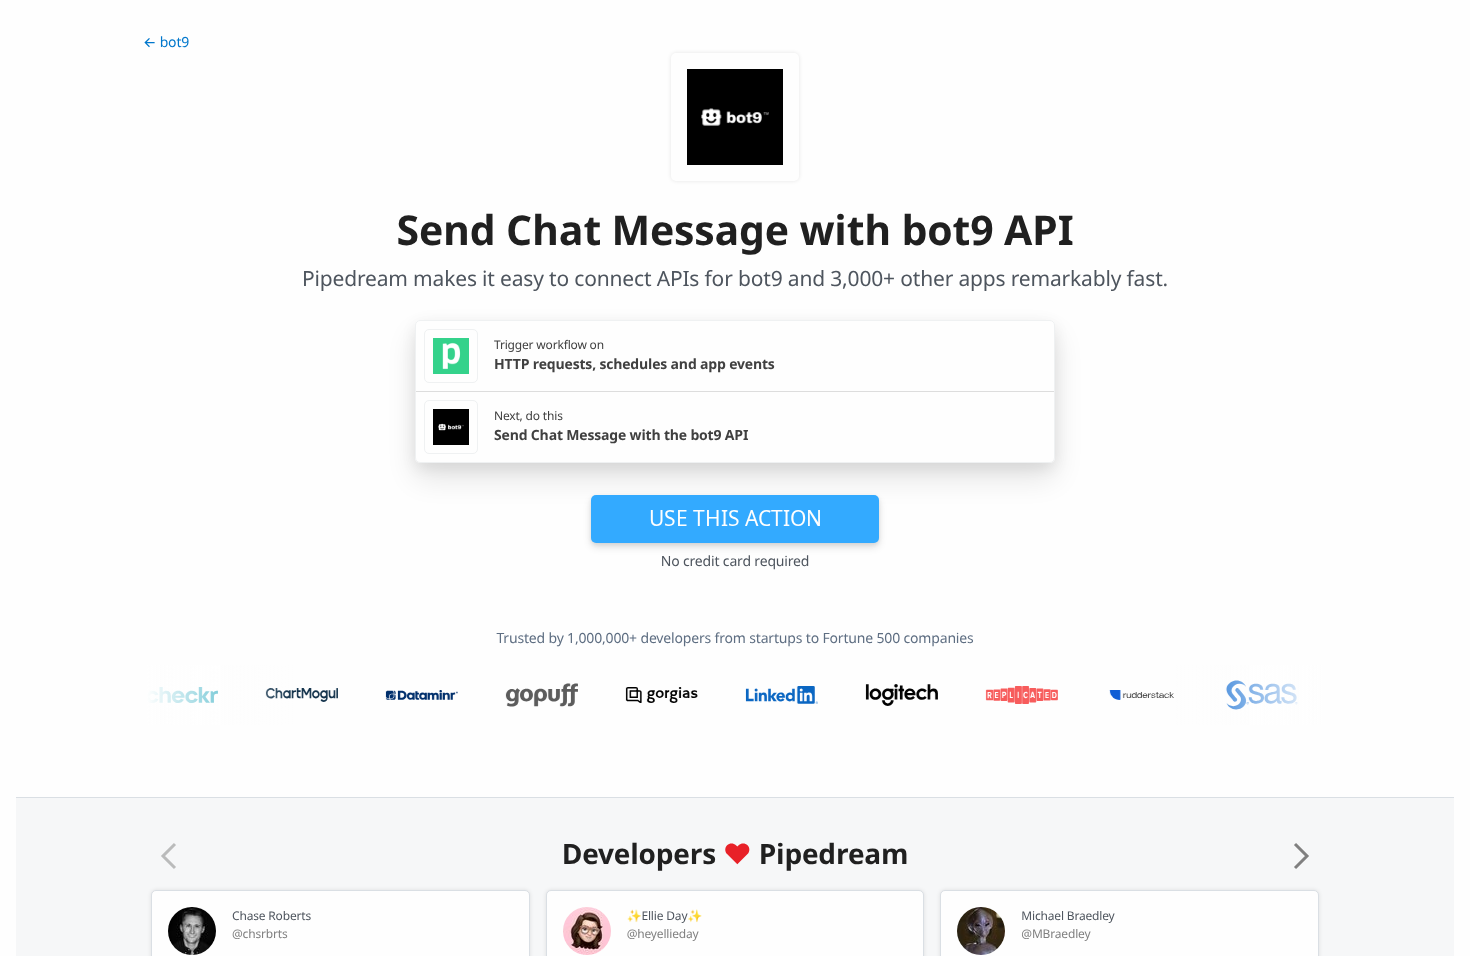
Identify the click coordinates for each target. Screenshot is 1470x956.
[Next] (1301, 856)
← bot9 (166, 42)
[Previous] (169, 856)
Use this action (735, 518)
